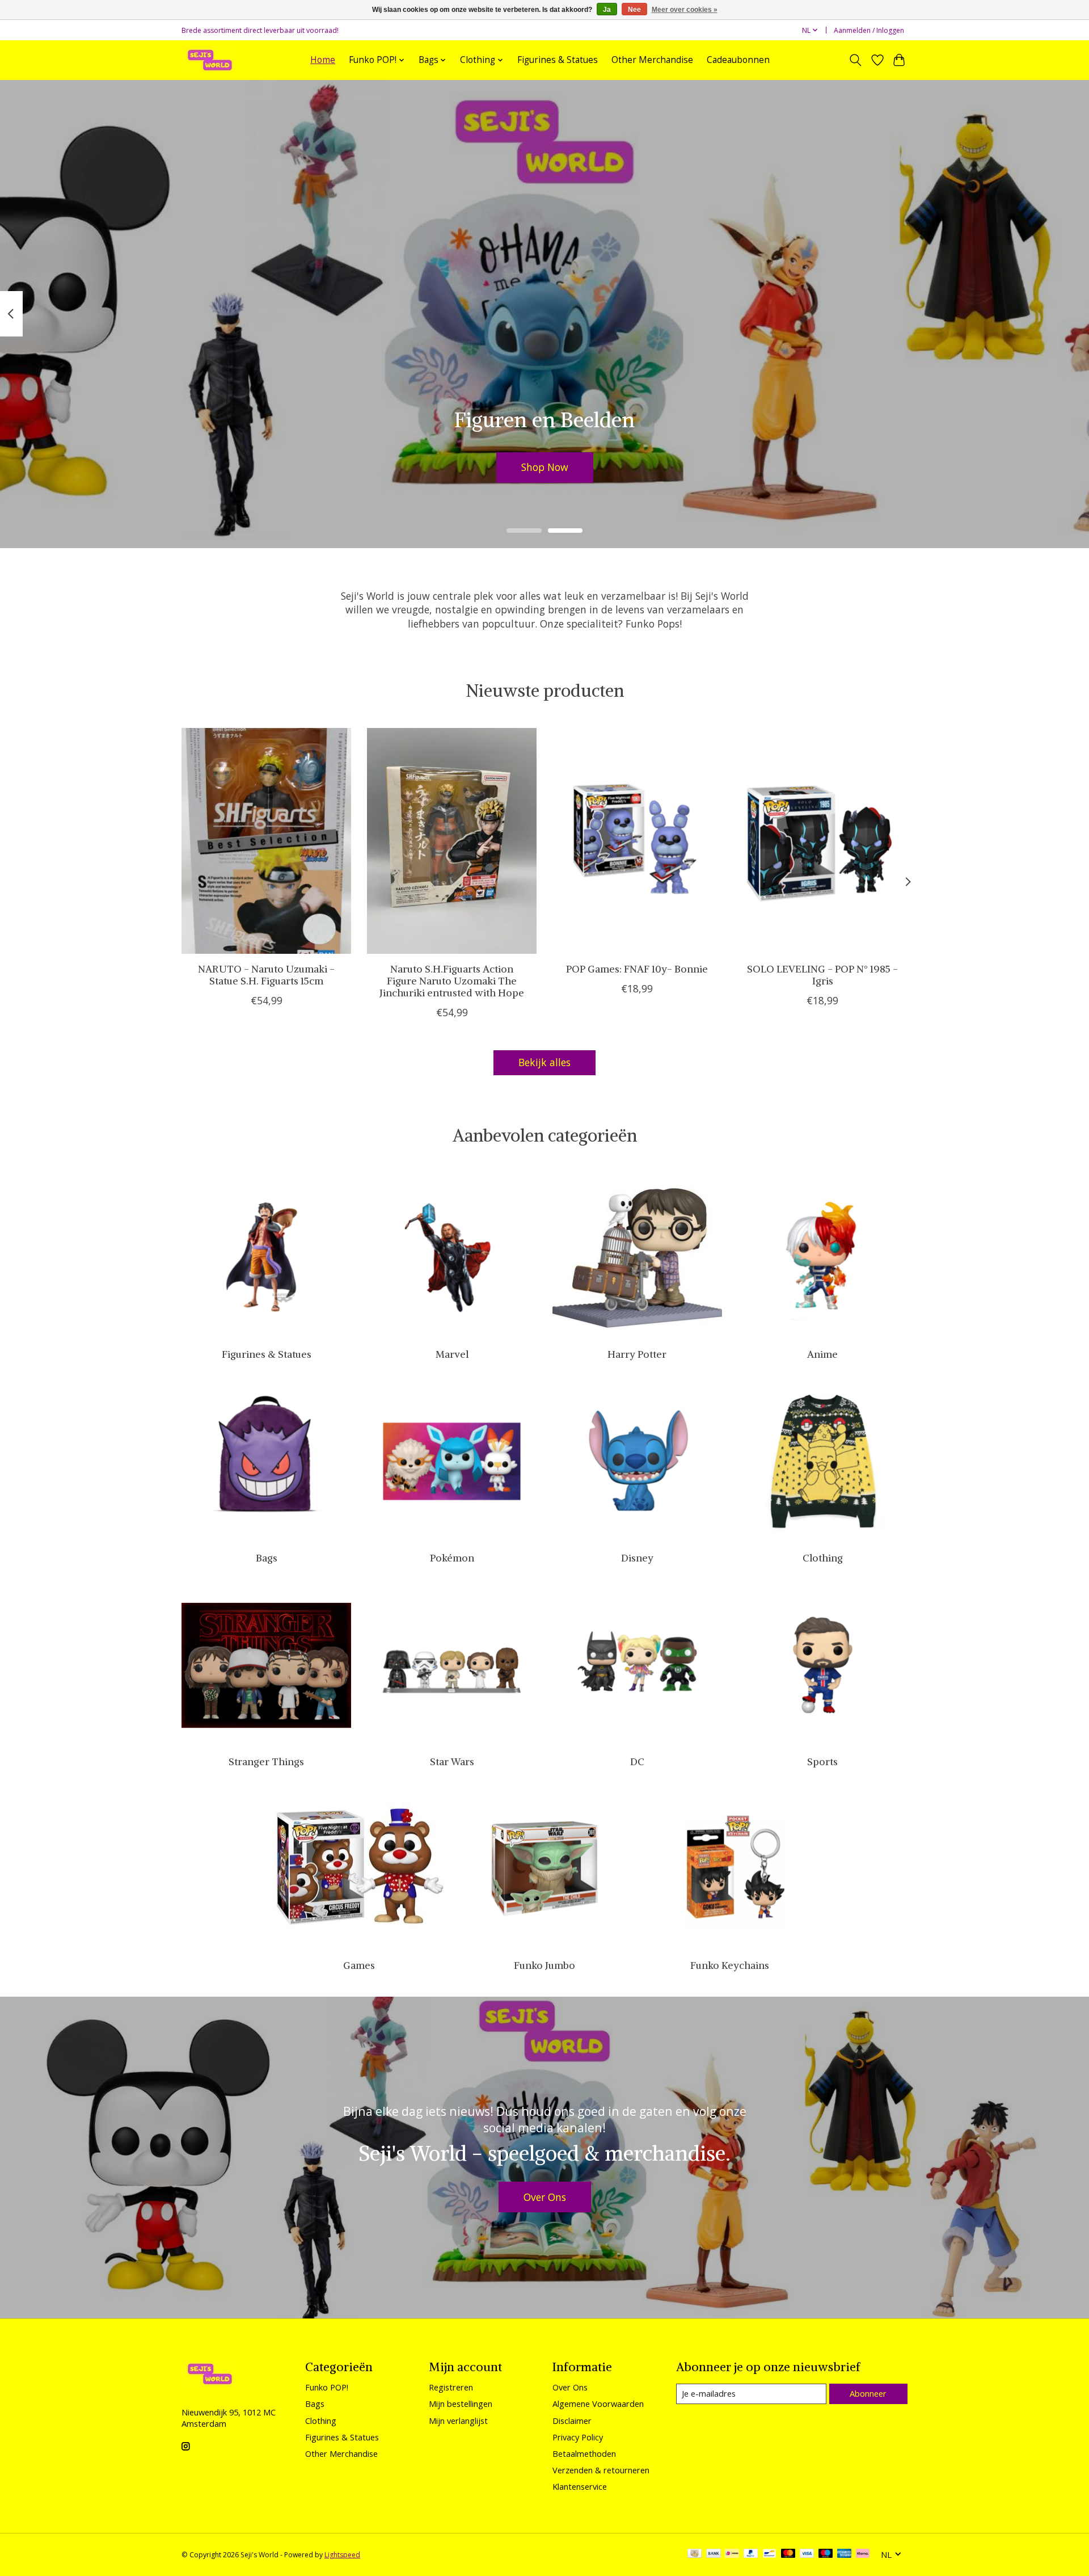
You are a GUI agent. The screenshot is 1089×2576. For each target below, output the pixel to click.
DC (637, 1762)
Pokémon (452, 1558)
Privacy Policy (578, 2437)
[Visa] (807, 2554)
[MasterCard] (788, 2554)
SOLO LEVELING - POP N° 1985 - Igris (822, 975)
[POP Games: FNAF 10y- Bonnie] (637, 841)
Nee (634, 10)
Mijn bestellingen (461, 2404)
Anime (822, 1354)
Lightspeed (342, 2555)
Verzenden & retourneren (601, 2470)
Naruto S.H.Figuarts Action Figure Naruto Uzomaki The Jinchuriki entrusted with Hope (452, 981)
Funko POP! (327, 2387)
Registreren (451, 2387)
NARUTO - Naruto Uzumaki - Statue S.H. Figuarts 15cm (266, 975)
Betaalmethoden (584, 2453)
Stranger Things (266, 1762)
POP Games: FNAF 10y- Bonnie (637, 969)
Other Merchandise (652, 60)
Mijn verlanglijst (458, 2421)
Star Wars (452, 1762)
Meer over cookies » (685, 10)
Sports (822, 1762)
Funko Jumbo (544, 1965)
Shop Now (545, 467)
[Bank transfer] (714, 2554)
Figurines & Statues (558, 60)
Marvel (452, 1354)
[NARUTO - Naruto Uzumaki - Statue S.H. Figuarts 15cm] (266, 841)
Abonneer (868, 2393)
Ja (607, 10)
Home (323, 60)
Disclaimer (572, 2421)
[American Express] (845, 2554)
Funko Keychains (730, 1965)
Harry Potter (637, 1354)
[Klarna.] (863, 2554)
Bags (267, 1558)
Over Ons (545, 2197)
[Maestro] (826, 2554)
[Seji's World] (210, 60)
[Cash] (695, 2554)
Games (359, 1965)
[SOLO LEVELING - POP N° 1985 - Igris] (823, 841)
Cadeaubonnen (738, 60)
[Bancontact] (769, 2554)
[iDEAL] (732, 2554)
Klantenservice (580, 2486)
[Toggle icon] (856, 60)
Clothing (823, 1558)
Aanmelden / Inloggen (869, 30)
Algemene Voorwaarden (598, 2404)
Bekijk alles (544, 1062)
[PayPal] (751, 2554)
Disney (637, 1558)
